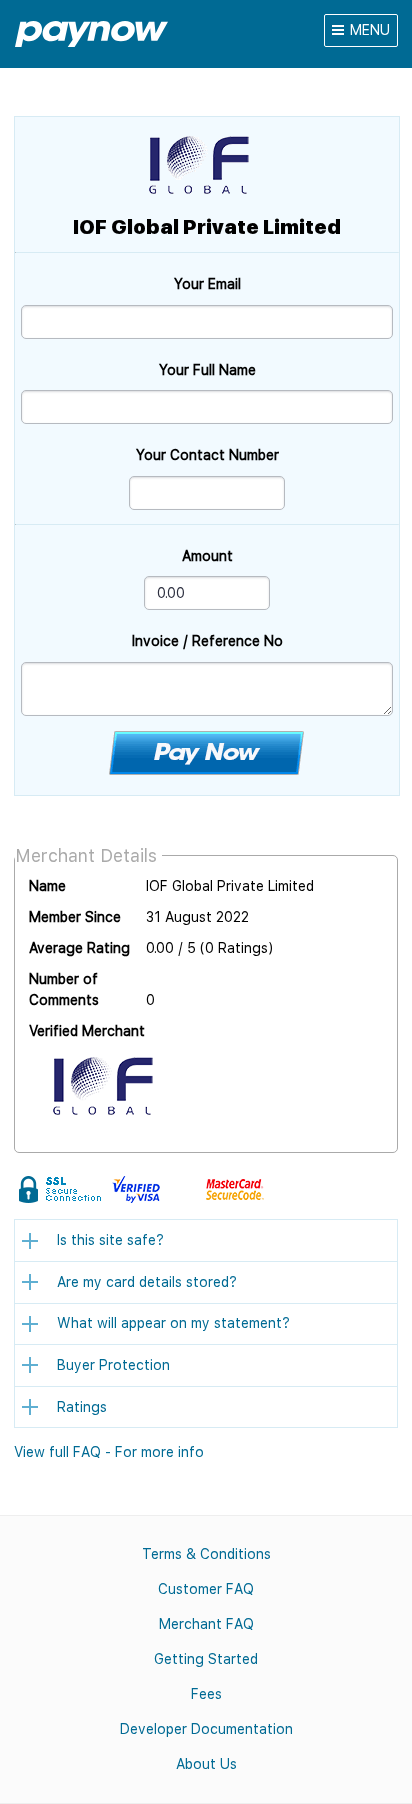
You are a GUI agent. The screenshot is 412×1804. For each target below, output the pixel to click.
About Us (206, 1764)
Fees (206, 1694)
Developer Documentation (206, 1729)
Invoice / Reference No (207, 641)
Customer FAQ (206, 1589)
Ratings (82, 1407)
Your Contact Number (207, 455)
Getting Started (206, 1659)
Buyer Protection (113, 1365)
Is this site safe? (110, 1240)
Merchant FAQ (206, 1624)
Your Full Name (207, 370)
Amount (207, 556)
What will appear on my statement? (173, 1323)
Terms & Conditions (206, 1554)
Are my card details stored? (147, 1282)
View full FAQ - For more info (109, 1452)
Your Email (207, 284)
